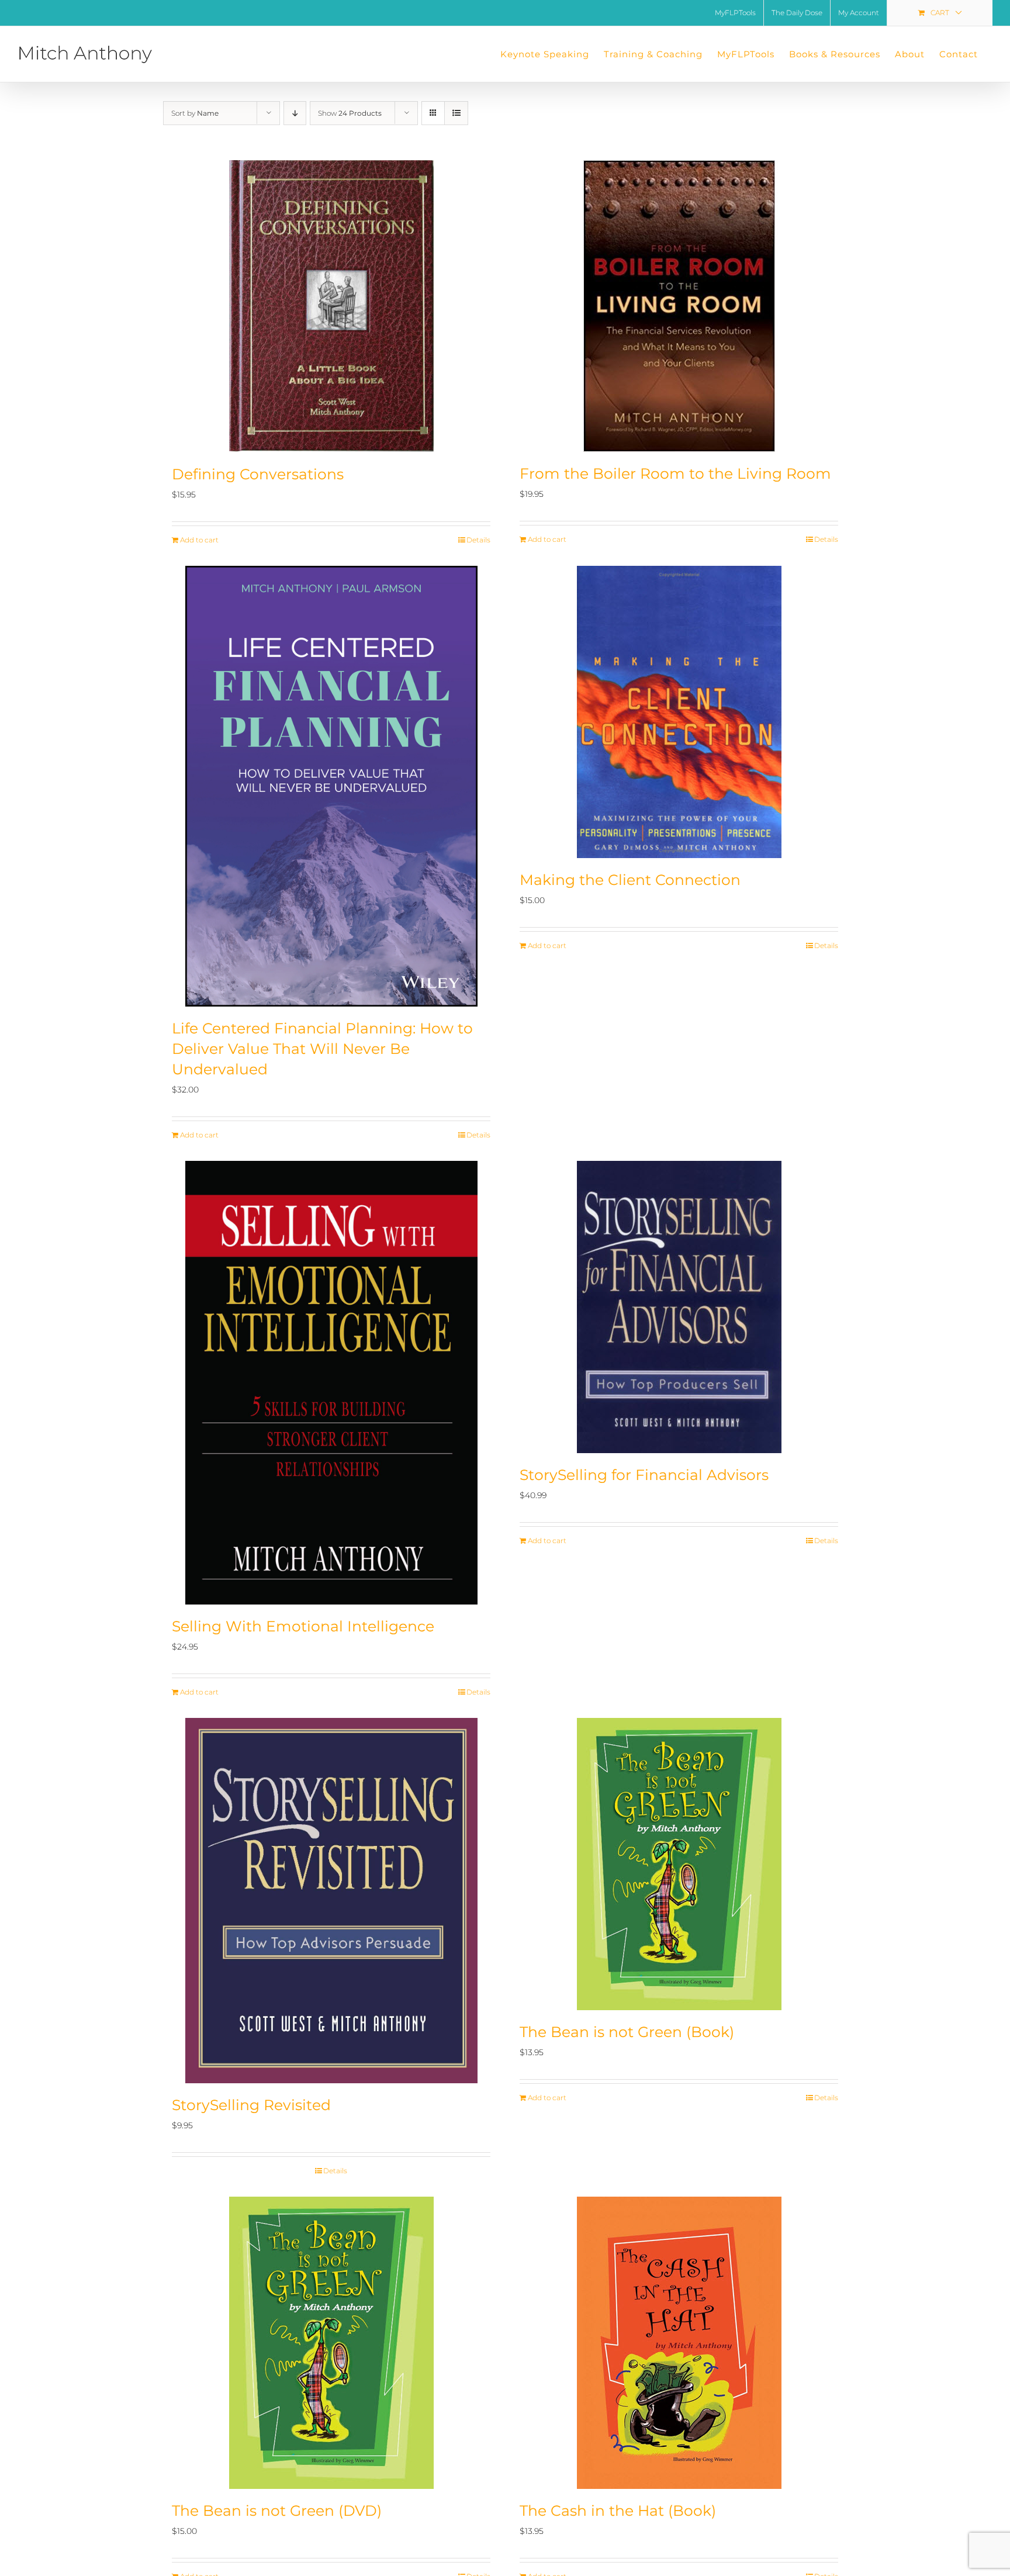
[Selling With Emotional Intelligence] (331, 1383)
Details (478, 540)
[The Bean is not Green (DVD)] (331, 2343)
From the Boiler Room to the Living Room (675, 473)
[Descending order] (295, 113)
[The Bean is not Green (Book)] (679, 1864)
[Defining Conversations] (331, 306)
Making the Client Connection (630, 880)
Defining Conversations (258, 474)
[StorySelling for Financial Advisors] (679, 1307)
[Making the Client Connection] (679, 712)
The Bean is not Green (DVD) (277, 2511)
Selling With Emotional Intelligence (303, 1626)
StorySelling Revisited (251, 2105)
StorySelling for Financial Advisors (644, 1475)
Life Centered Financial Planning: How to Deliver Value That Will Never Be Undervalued (322, 1049)
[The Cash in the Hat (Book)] (679, 2343)
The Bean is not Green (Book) (627, 2032)
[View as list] (456, 113)
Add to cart (199, 540)
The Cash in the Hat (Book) (618, 2511)
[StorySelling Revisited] (331, 1901)
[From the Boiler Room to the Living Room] (679, 306)
